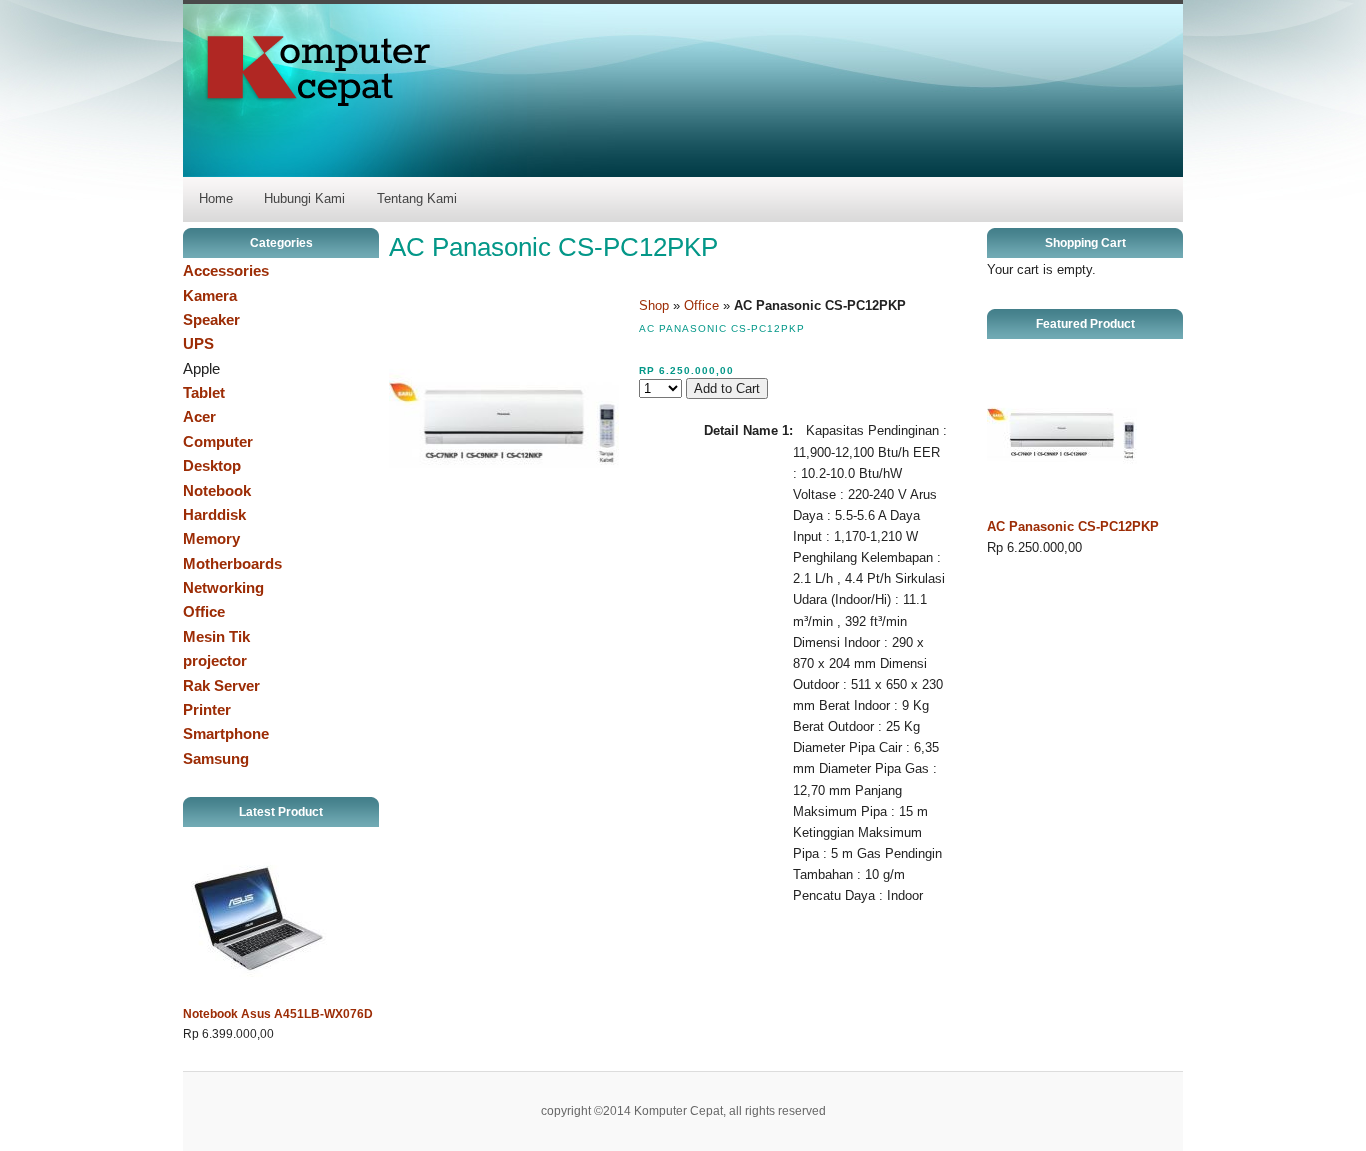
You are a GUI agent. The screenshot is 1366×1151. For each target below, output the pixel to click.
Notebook (217, 490)
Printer (207, 709)
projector (215, 660)
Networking (223, 587)
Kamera (210, 295)
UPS (198, 343)
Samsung (216, 758)
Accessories (226, 270)
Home (216, 198)
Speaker (211, 319)
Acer (199, 416)
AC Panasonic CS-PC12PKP (1073, 526)
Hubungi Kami (304, 198)
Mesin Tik (216, 636)
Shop (654, 305)
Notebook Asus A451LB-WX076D (278, 1014)
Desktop (212, 465)
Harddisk (214, 514)
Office (204, 611)
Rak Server (221, 685)
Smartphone (226, 733)
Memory (211, 538)
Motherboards (232, 563)
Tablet (204, 392)
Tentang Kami (417, 198)
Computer (218, 441)
